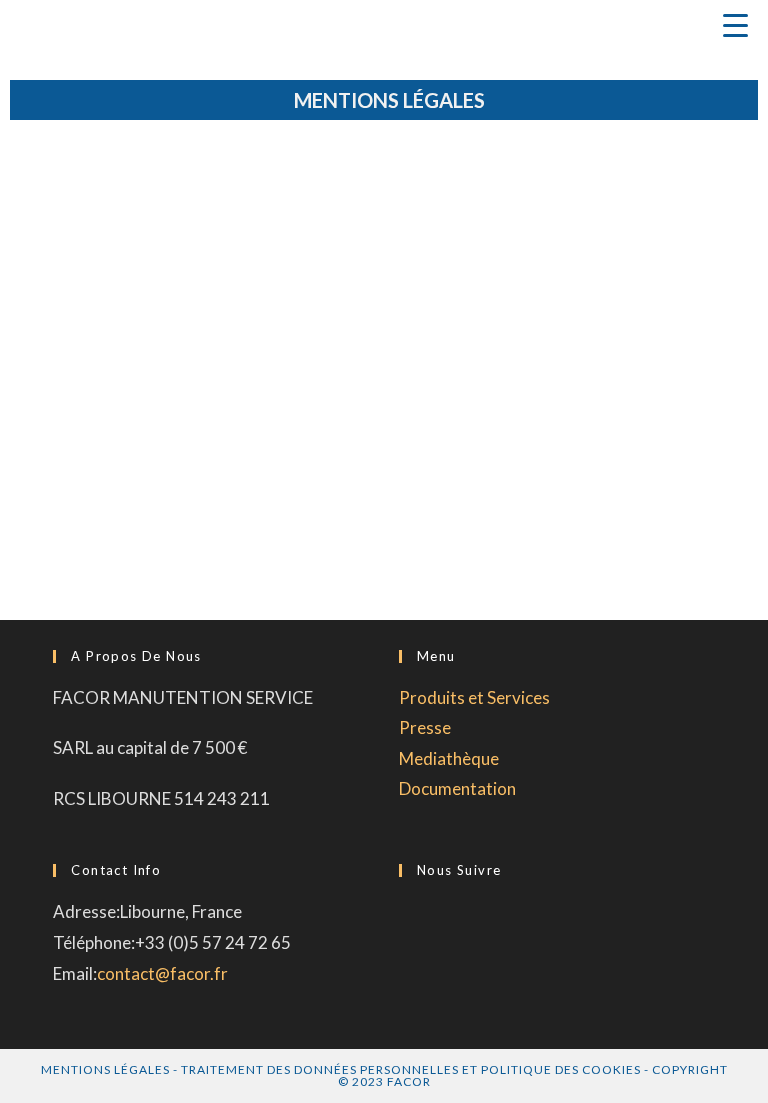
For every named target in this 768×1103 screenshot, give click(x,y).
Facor (409, 1081)
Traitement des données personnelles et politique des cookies (411, 1069)
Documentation (457, 788)
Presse (425, 727)
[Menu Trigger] (735, 25)
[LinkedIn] (405, 920)
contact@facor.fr (162, 973)
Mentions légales (105, 1069)
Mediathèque (449, 758)
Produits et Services (474, 697)
